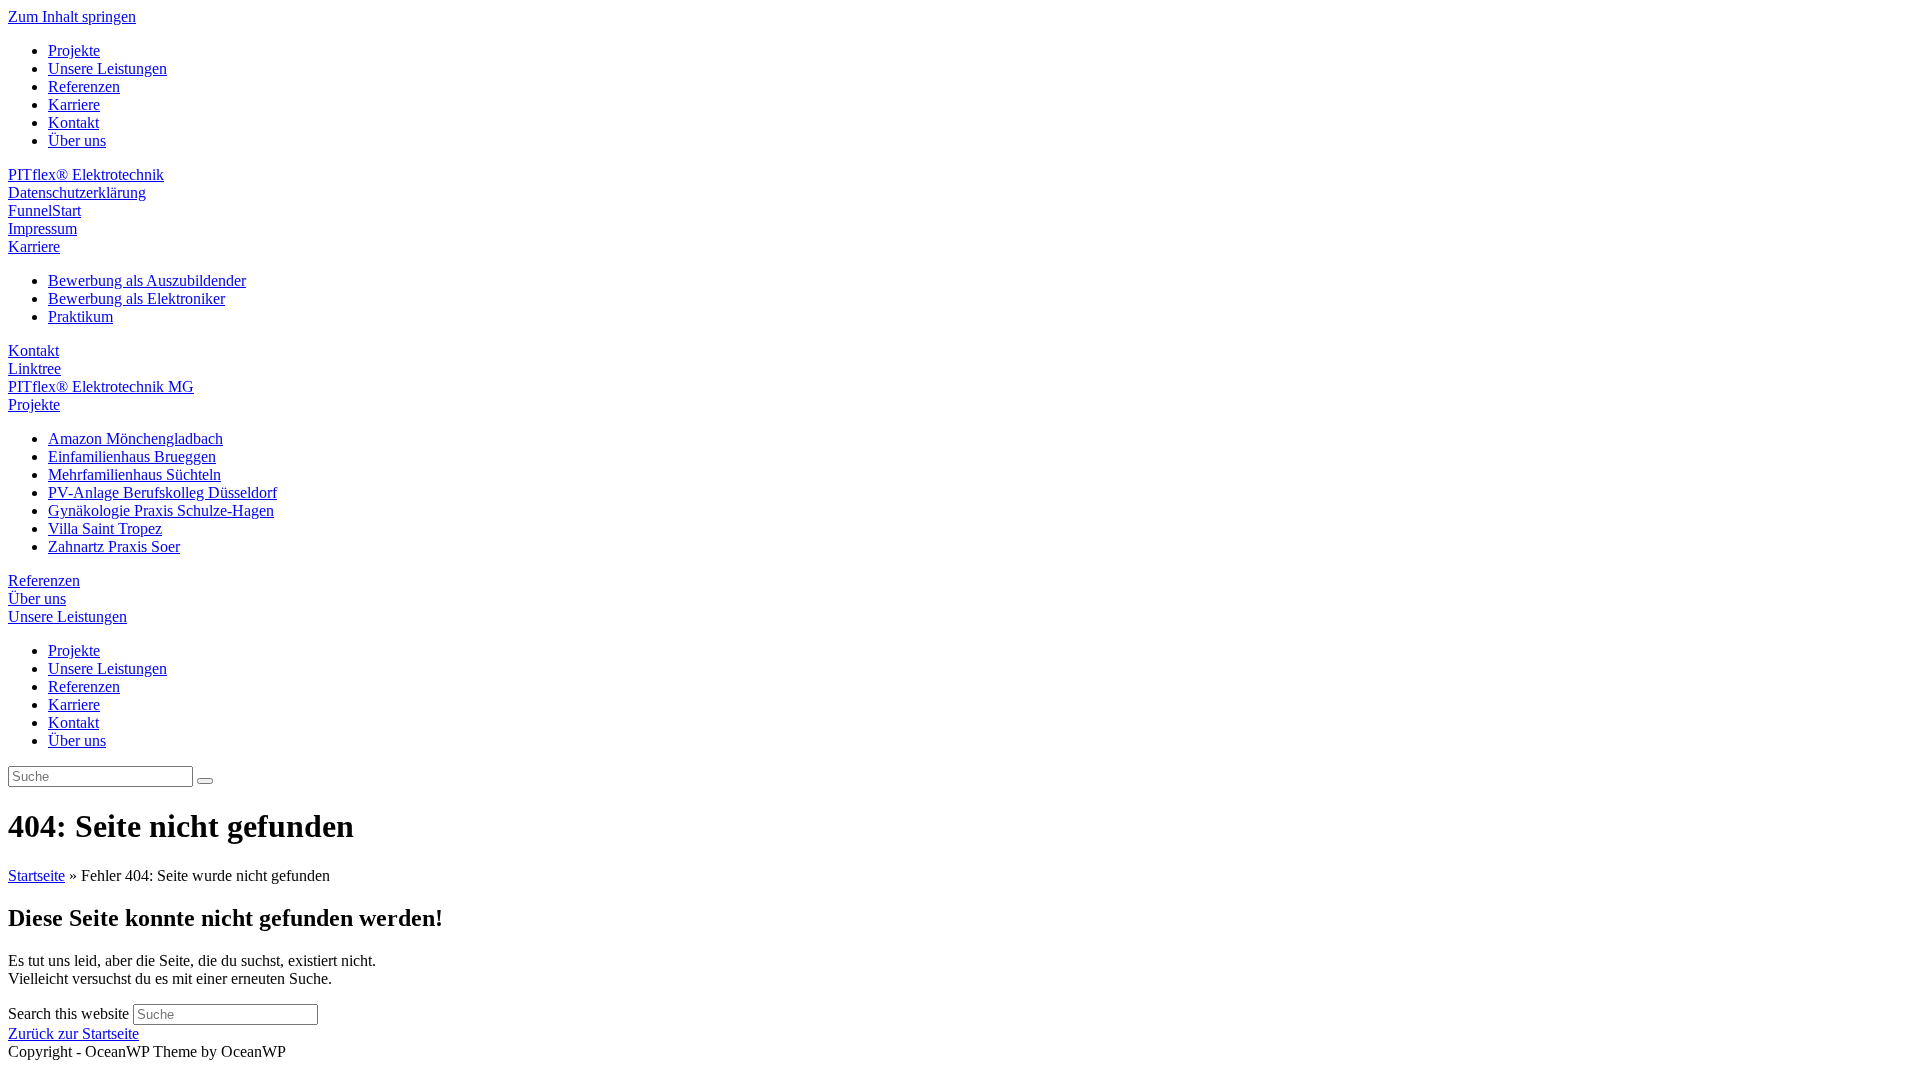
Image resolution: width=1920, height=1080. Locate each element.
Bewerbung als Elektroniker (136, 298)
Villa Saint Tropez (105, 528)
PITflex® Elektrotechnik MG (101, 386)
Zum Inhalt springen (72, 16)
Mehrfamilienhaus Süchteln (134, 474)
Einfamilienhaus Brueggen (132, 456)
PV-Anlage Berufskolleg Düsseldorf (162, 492)
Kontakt (73, 122)
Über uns (77, 140)
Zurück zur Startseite (73, 1033)
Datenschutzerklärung (77, 192)
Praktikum (80, 316)
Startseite (36, 875)
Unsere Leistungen (107, 68)
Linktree (34, 368)
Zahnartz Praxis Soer (114, 546)
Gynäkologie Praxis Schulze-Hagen (161, 510)
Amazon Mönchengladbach (135, 438)
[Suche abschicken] (205, 781)
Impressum (42, 228)
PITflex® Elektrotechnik (86, 174)
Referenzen (84, 86)
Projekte (74, 50)
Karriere (74, 104)
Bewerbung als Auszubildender (147, 280)
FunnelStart (44, 210)
